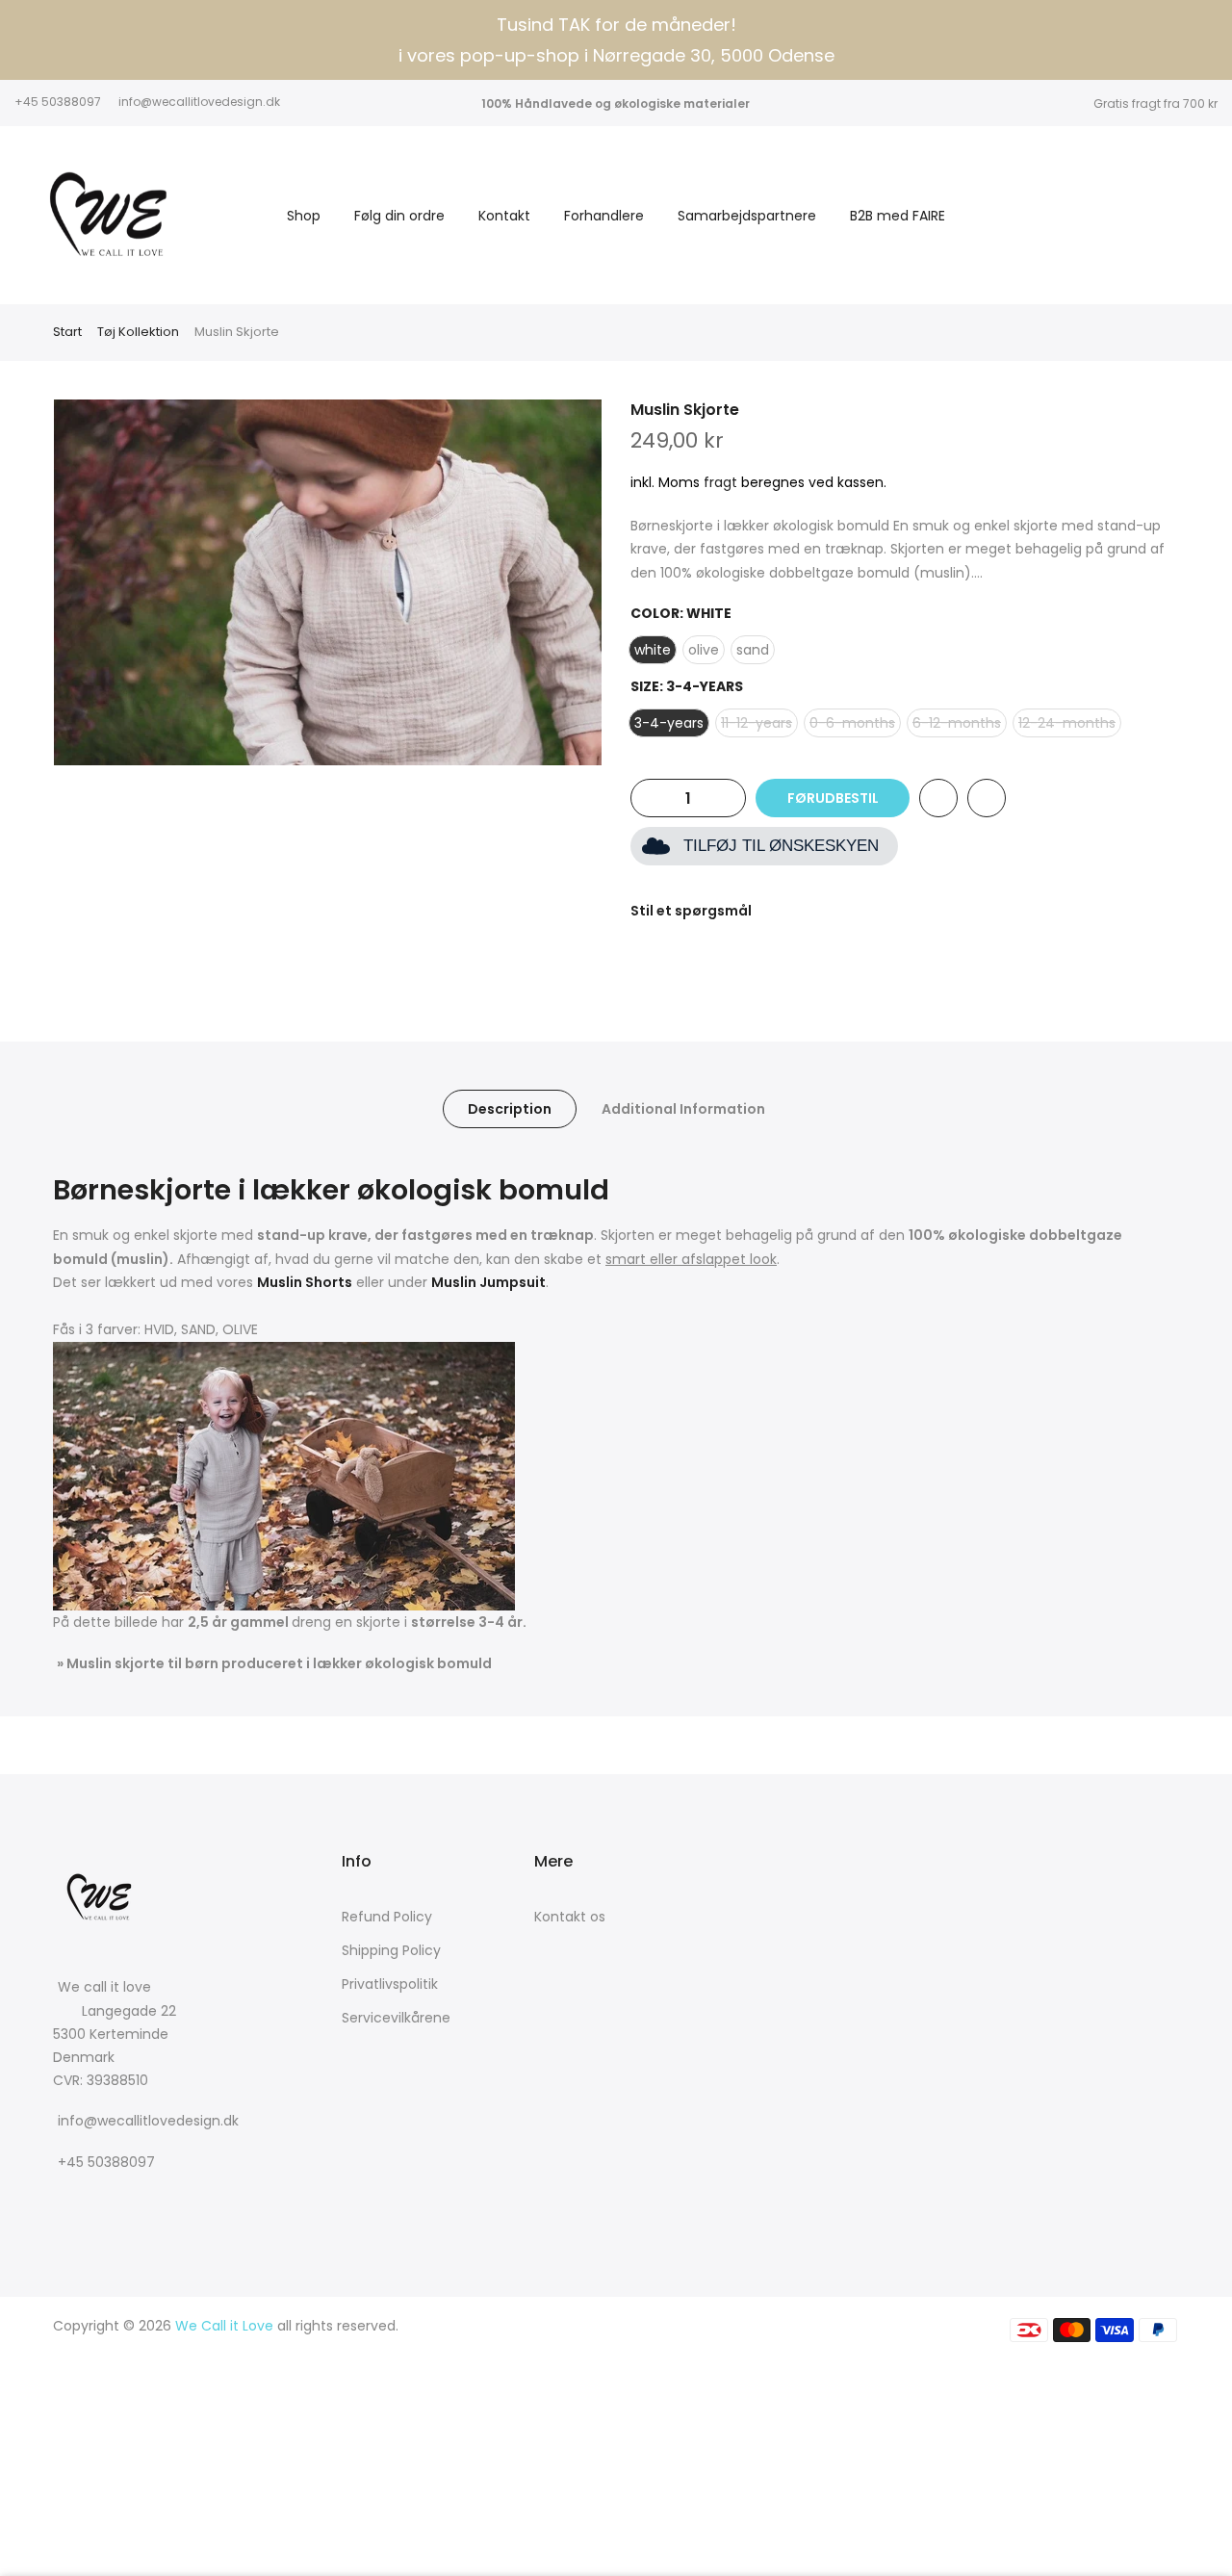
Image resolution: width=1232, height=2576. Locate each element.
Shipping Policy (391, 1950)
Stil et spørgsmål (691, 911)
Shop (304, 216)
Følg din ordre (399, 216)
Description (510, 1109)
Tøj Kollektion (138, 332)
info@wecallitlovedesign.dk (199, 102)
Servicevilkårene (396, 2018)
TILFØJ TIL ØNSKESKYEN (781, 846)
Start (67, 332)
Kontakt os (570, 1917)
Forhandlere (604, 216)
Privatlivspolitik (390, 1984)
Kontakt (504, 216)
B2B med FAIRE (898, 216)
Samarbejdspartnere (747, 216)
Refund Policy (387, 1917)
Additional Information (683, 1109)
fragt (720, 482)
